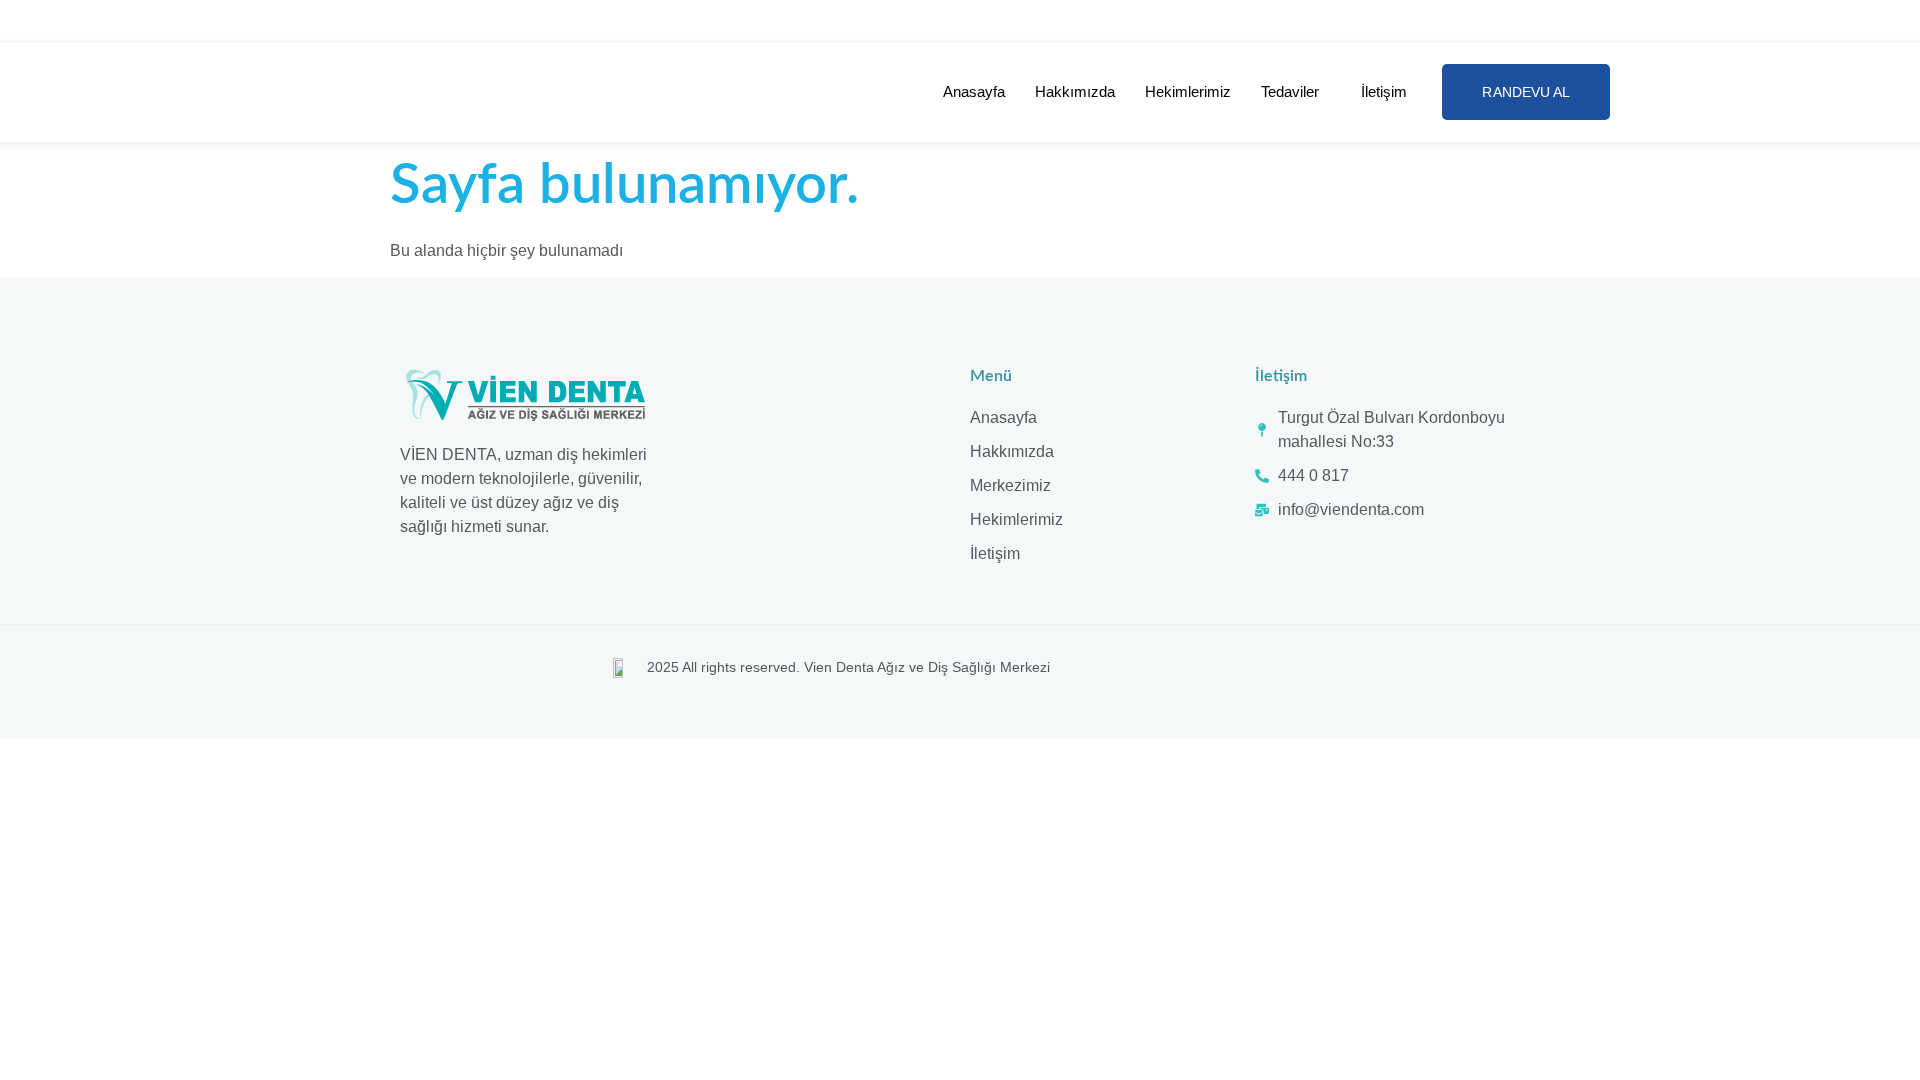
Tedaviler (1290, 91)
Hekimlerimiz (1188, 91)
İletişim (1384, 91)
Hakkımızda (1075, 91)
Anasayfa (974, 91)
